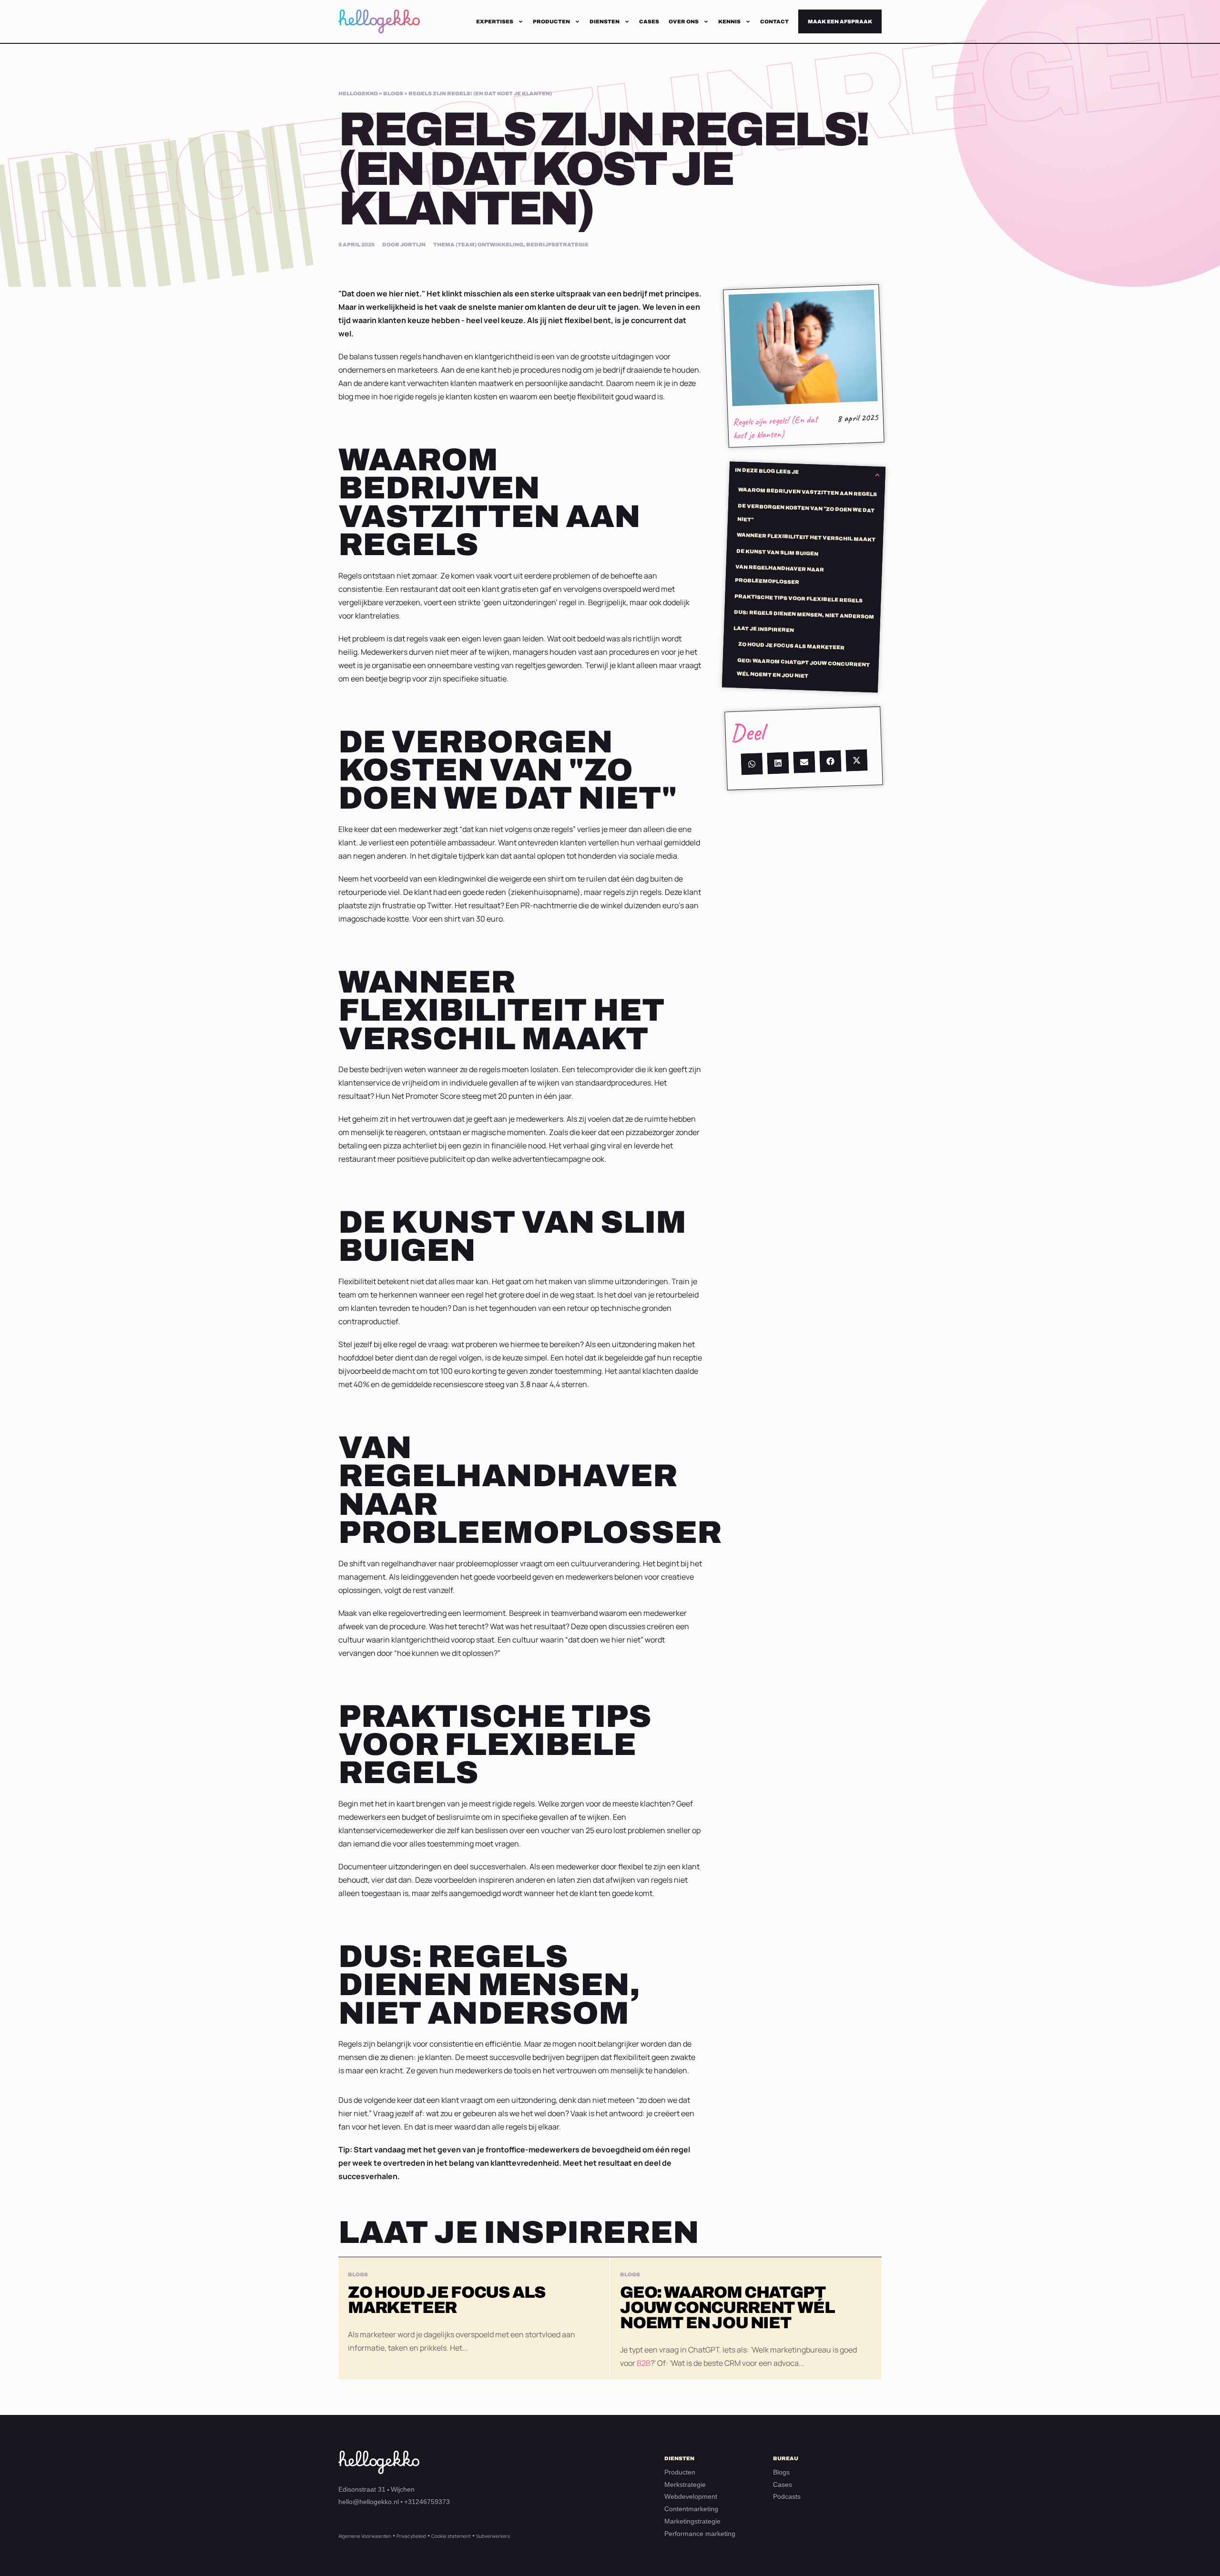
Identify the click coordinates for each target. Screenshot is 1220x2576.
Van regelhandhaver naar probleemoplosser (779, 574)
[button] (877, 475)
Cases (649, 21)
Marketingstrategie (692, 2521)
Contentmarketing (691, 2509)
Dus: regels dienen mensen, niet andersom (804, 614)
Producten (551, 21)
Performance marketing (700, 2534)
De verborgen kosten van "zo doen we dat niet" (806, 512)
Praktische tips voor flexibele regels (798, 598)
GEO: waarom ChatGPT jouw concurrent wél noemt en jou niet (803, 667)
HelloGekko (358, 93)
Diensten (605, 21)
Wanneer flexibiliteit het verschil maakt (806, 537)
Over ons (684, 21)
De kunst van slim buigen (777, 552)
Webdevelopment (691, 2496)
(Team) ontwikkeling (489, 244)
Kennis (729, 21)
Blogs (781, 2472)
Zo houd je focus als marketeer (791, 646)
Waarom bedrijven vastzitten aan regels (808, 492)
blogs (393, 93)
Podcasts (787, 2496)
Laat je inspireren (764, 629)
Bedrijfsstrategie (557, 244)
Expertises (495, 21)
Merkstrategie (685, 2485)
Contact (774, 21)
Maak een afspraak (840, 21)
